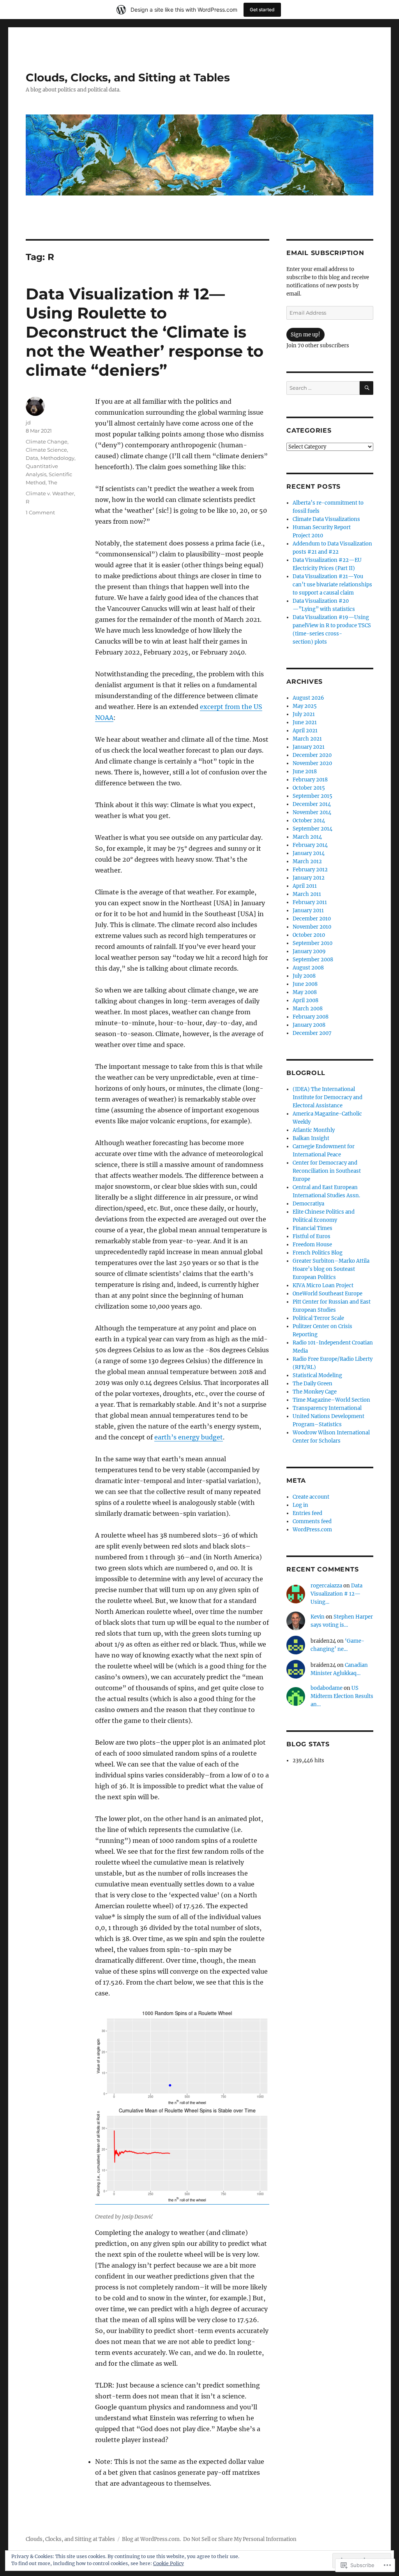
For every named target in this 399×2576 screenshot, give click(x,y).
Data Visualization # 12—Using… (336, 1594)
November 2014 (312, 812)
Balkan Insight (311, 1138)
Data (32, 458)
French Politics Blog (318, 1253)
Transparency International (327, 1408)
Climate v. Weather (50, 493)
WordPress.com (312, 1530)
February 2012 (310, 870)
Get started (262, 10)
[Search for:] (323, 388)
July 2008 (304, 976)
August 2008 (308, 968)
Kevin (318, 1617)
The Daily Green (312, 1384)
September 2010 (312, 943)
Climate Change (47, 442)
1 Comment (40, 512)
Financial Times (312, 1228)
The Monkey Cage (315, 1392)
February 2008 (311, 1017)
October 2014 (309, 821)
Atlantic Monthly (314, 1130)
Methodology (57, 458)
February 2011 (310, 902)
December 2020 (312, 755)
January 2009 (309, 951)
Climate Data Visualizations (326, 519)
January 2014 (309, 853)
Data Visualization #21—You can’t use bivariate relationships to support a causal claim (332, 585)
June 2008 (305, 984)
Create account (311, 1497)
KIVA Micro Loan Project (323, 1285)
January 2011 (308, 911)
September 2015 (312, 796)
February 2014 (310, 845)
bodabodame (327, 1688)
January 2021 (309, 747)
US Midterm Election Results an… (342, 1696)
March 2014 (307, 837)
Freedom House (312, 1245)
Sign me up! (305, 335)
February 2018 (310, 780)
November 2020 (312, 763)
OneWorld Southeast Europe (327, 1294)
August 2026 (308, 698)
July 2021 (304, 714)
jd (28, 422)
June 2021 (305, 722)
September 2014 (312, 829)
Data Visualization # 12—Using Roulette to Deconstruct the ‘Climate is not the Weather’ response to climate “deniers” (145, 332)
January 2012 (309, 878)
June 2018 (305, 772)
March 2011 (307, 894)
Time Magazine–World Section (331, 1400)
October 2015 (309, 788)
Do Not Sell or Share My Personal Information (240, 2539)
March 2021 (307, 739)
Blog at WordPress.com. (151, 2539)
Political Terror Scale (318, 1318)
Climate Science (46, 450)
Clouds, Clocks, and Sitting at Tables (128, 77)
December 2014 (312, 804)
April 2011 (305, 886)
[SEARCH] (366, 388)
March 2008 (308, 1009)
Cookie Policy (169, 2563)
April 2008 (305, 1000)
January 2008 (309, 1025)
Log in (300, 1505)
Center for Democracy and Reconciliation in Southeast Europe (327, 1171)
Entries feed (307, 1513)
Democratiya (308, 1204)
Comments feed (312, 1521)
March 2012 (307, 861)
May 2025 (305, 706)
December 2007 (312, 1033)
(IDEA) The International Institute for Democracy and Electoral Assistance (327, 1097)
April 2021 (305, 731)
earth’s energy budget (189, 1437)
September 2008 (313, 960)
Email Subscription (325, 253)
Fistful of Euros (312, 1236)
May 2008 (305, 992)
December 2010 (312, 919)
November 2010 (312, 927)
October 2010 (309, 935)
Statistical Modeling (317, 1375)
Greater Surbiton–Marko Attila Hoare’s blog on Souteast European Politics (331, 1269)
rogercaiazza (326, 1586)
